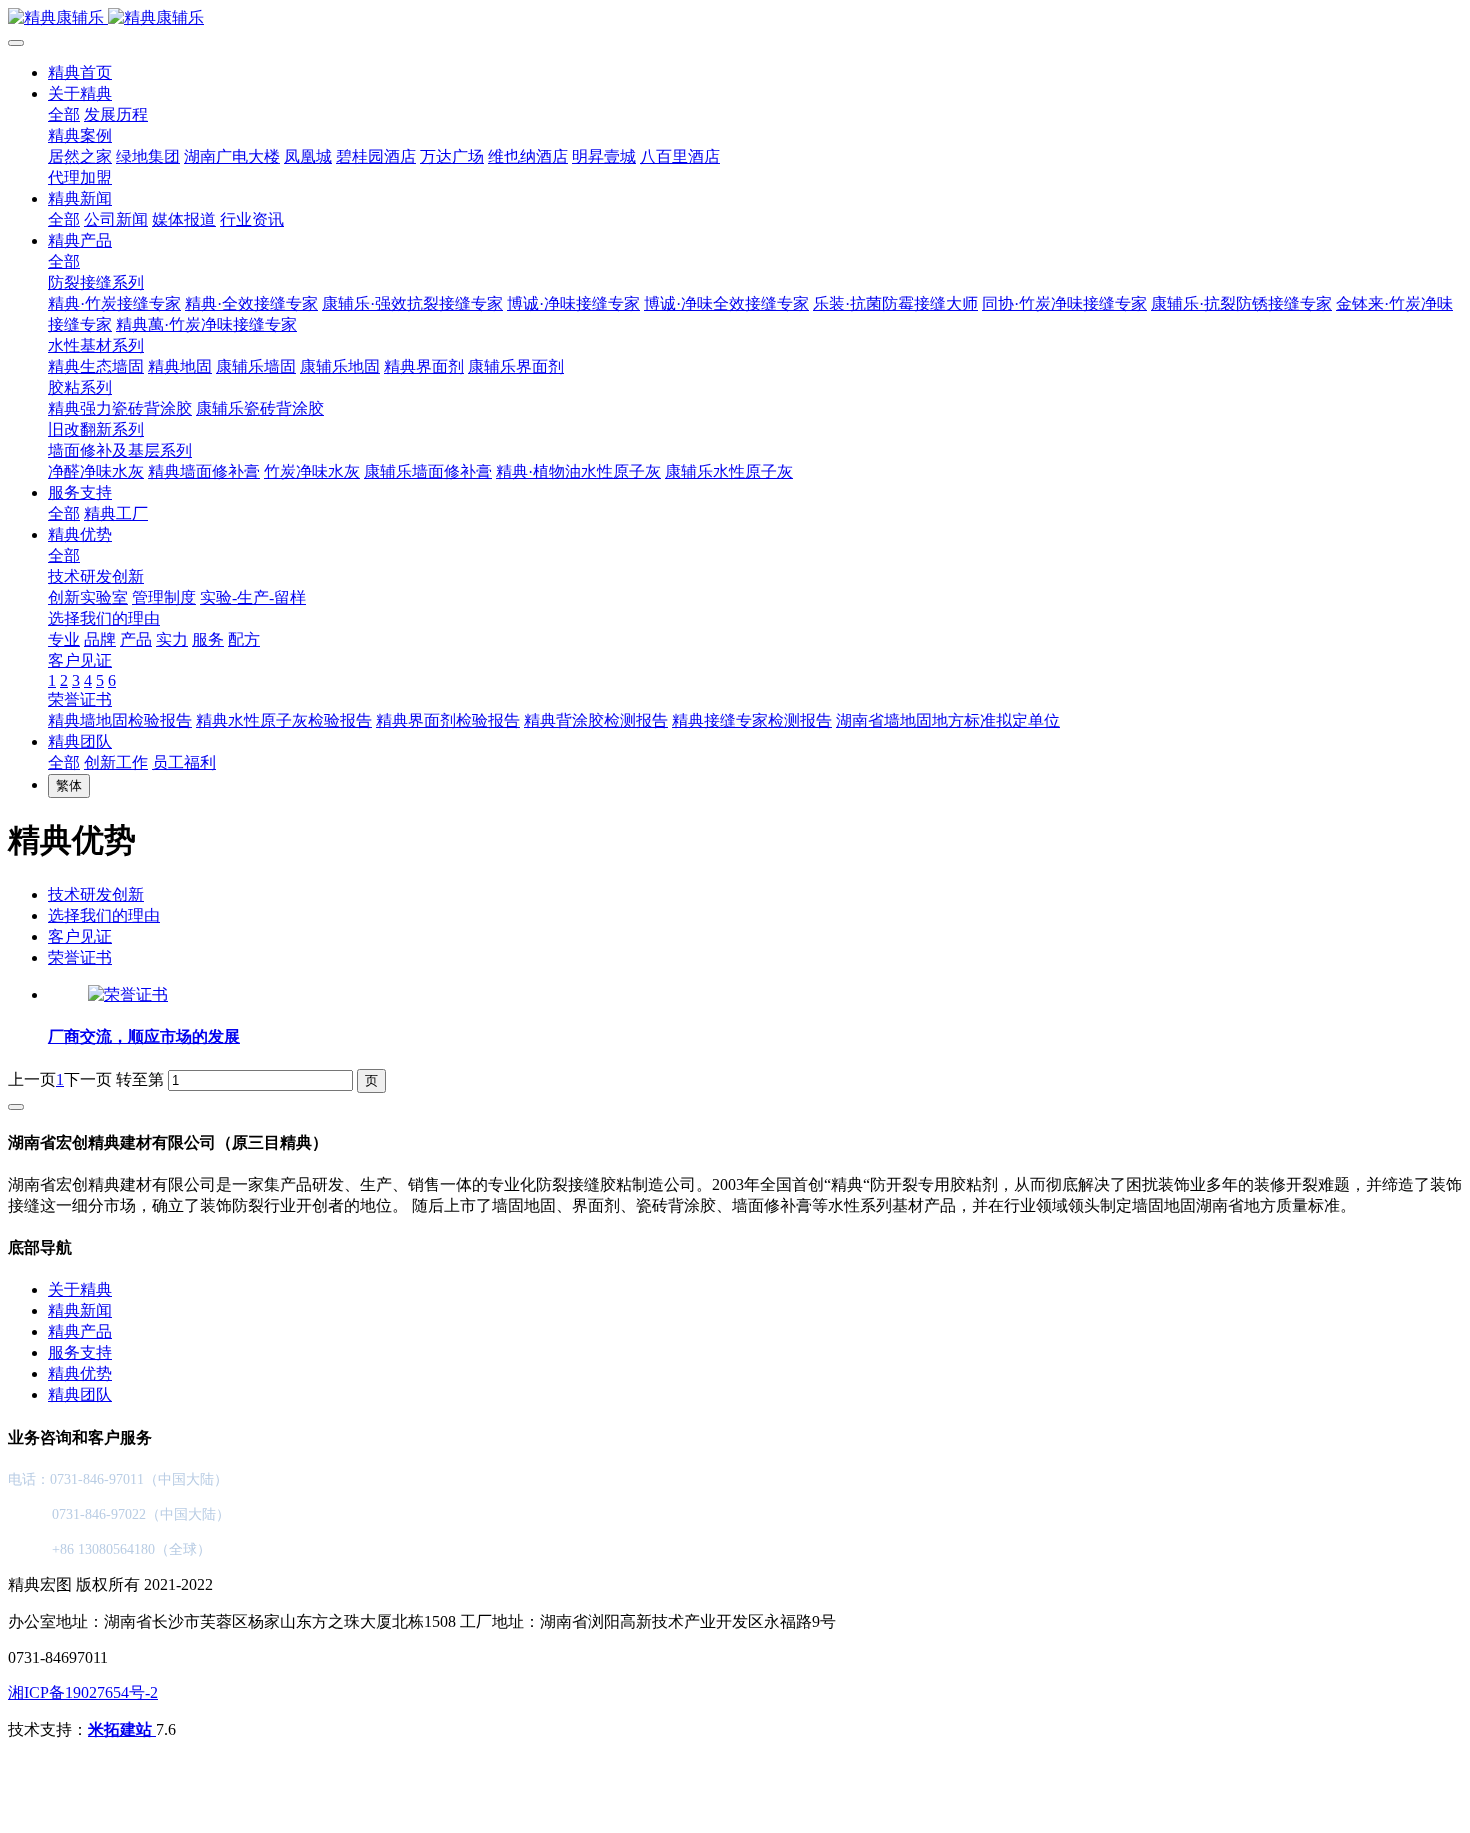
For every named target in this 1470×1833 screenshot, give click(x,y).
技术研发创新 (96, 894)
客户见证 (80, 936)
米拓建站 (122, 1729)
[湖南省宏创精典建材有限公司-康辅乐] (735, 18)
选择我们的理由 (104, 915)
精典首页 (80, 72)
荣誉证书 (80, 957)
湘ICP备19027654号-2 (83, 1692)
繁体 (69, 785)
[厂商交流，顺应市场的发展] (128, 994)
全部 (64, 114)
